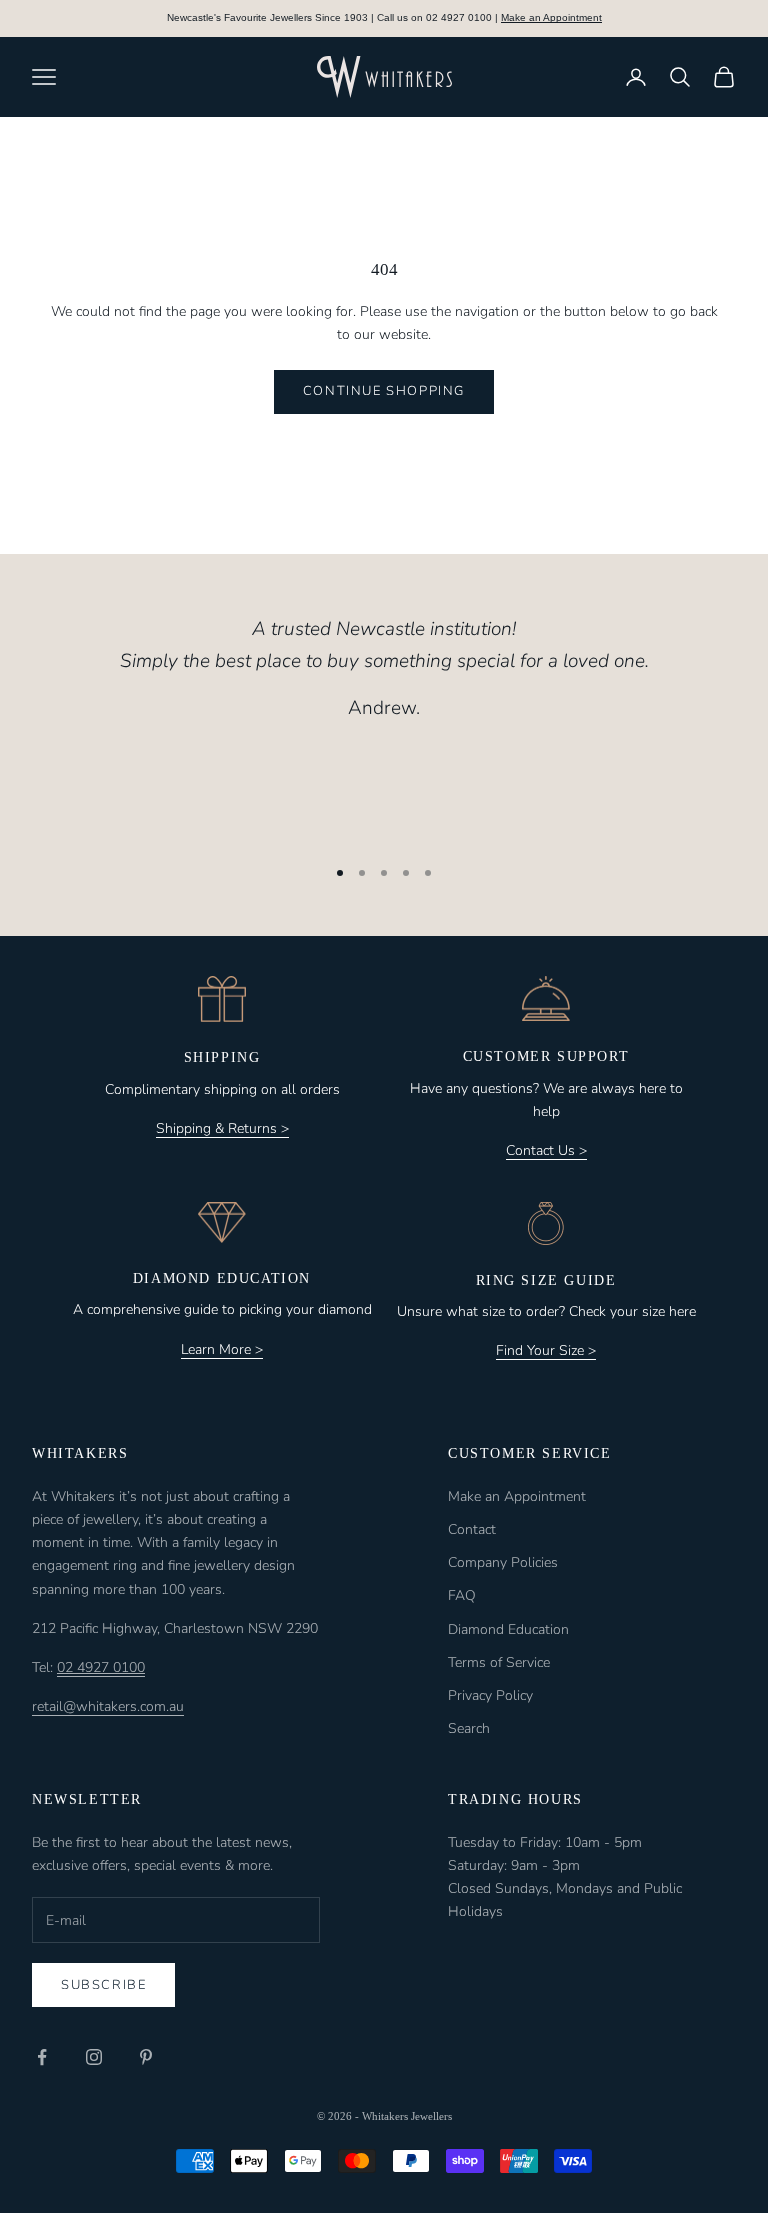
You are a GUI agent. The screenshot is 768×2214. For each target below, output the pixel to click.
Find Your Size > (546, 1350)
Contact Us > (546, 1150)
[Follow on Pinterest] (146, 2057)
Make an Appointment (551, 17)
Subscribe (103, 1985)
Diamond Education (508, 1629)
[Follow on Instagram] (94, 2057)
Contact (472, 1529)
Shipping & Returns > (222, 1128)
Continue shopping (384, 391)
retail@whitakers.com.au (108, 1706)
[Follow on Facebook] (42, 2057)
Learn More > (222, 1349)
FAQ (462, 1595)
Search (469, 1728)
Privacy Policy (490, 1695)
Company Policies (503, 1562)
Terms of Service (499, 1662)
